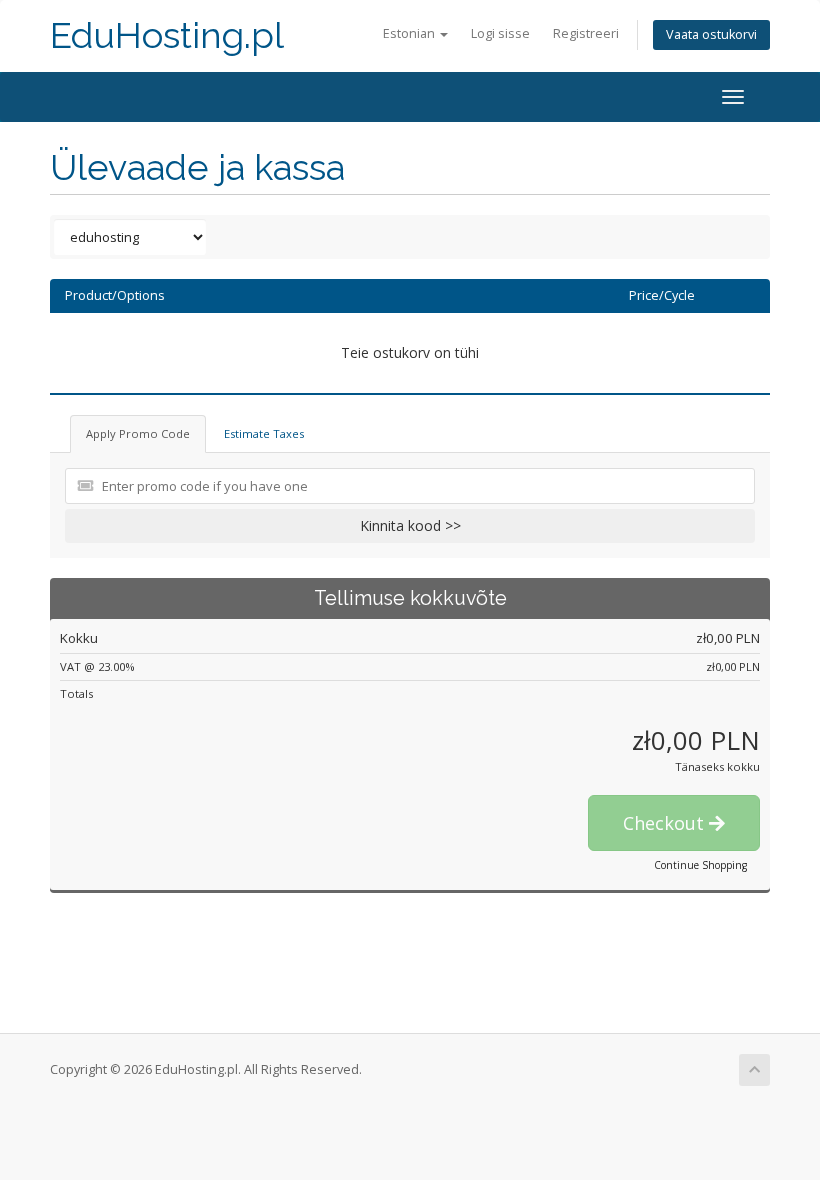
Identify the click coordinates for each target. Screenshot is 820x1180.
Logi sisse (500, 33)
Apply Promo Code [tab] (138, 433)
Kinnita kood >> (410, 525)
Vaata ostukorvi (711, 34)
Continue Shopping (700, 865)
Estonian (410, 33)
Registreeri (586, 33)
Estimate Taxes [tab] (264, 433)
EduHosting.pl (167, 35)
